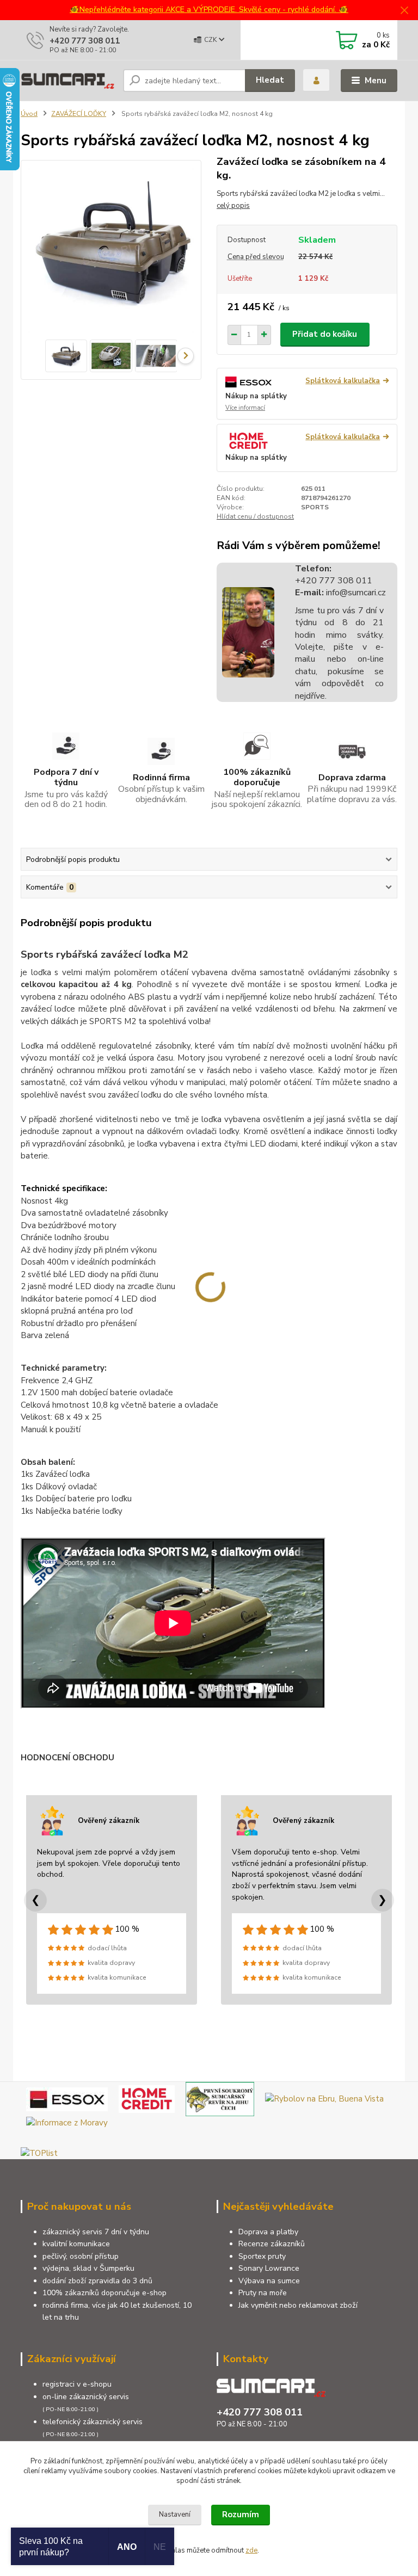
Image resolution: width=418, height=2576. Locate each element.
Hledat (270, 80)
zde (251, 2550)
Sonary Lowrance (269, 2268)
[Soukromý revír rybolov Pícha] (220, 2098)
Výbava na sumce (269, 2281)
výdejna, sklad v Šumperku (88, 2268)
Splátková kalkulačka (343, 381)
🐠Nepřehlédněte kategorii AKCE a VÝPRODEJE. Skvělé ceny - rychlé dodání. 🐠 (209, 10)
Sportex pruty (262, 2256)
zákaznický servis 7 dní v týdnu (96, 2232)
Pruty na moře (263, 2293)
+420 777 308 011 (85, 41)
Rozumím (241, 2515)
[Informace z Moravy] (67, 2122)
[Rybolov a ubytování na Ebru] (324, 2098)
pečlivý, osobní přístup (81, 2256)
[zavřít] (404, 11)
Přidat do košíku (325, 334)
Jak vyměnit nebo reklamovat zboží (298, 2305)
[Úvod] (68, 80)
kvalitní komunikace (76, 2244)
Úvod (29, 114)
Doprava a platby (268, 2232)
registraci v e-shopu (77, 2384)
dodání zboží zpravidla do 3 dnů (97, 2281)
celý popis (233, 206)
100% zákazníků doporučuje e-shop (104, 2293)
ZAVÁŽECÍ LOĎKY (79, 114)
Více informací (245, 408)
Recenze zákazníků (272, 2244)
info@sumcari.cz (355, 593)
